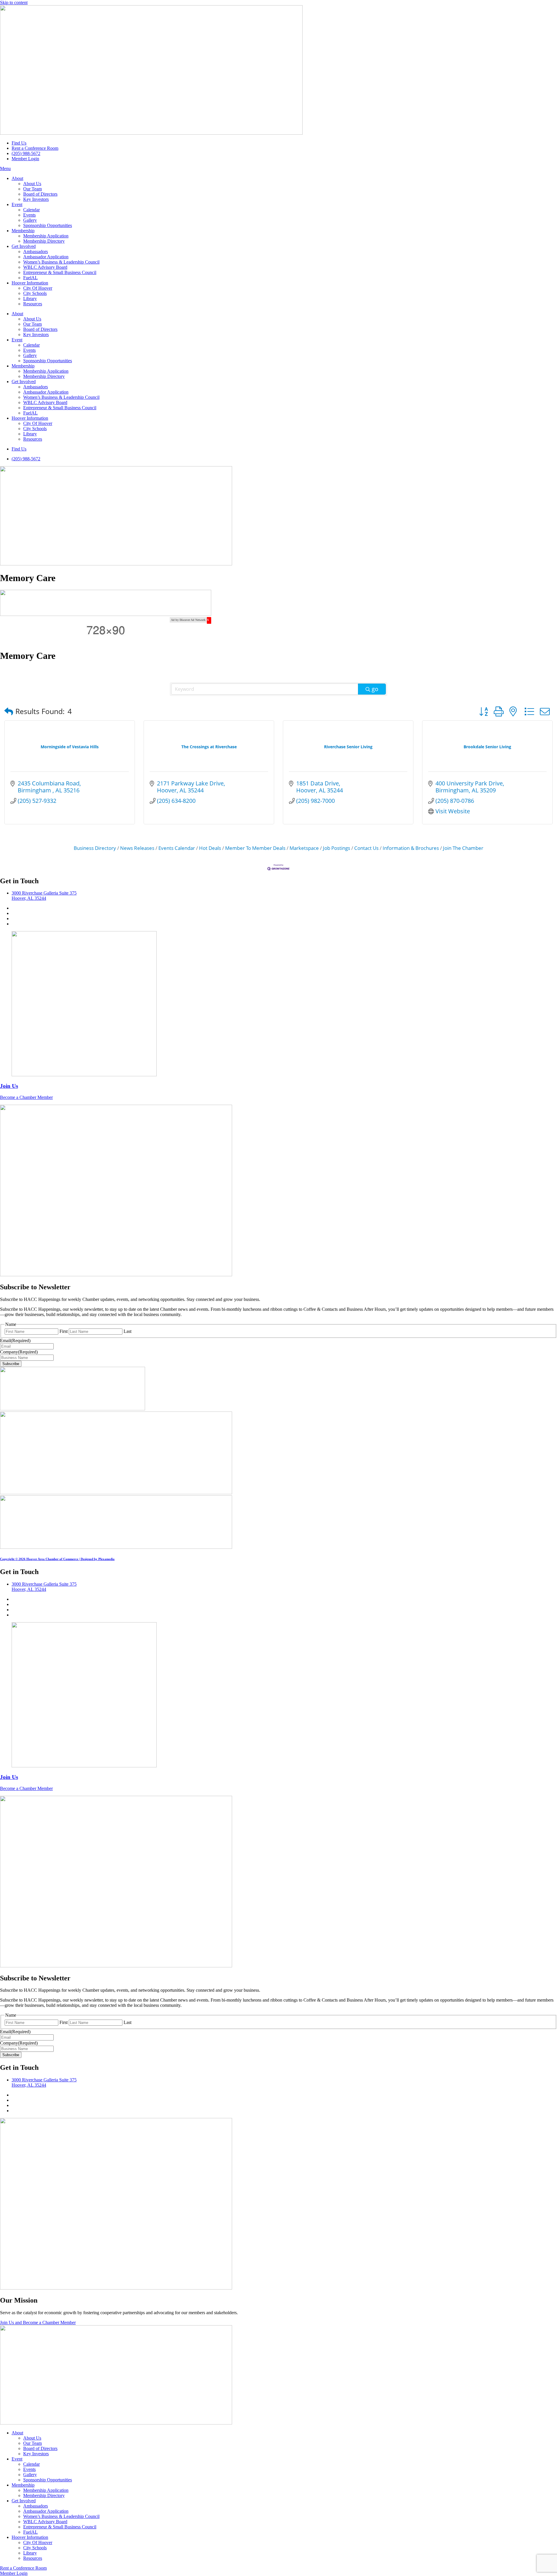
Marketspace (304, 848)
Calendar (31, 210)
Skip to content (14, 2)
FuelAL (30, 278)
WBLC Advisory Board (45, 267)
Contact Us (366, 848)
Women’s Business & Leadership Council (61, 262)
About (17, 178)
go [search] (375, 689)
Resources (33, 304)
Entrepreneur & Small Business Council (60, 272)
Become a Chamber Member (26, 1097)
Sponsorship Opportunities (48, 225)
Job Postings (337, 848)
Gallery (30, 220)
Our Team (32, 189)
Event (17, 204)
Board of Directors (40, 194)
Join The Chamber (463, 848)
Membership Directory (44, 241)
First (64, 1331)
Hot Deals (210, 848)
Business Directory (95, 848)
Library (30, 299)
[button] (9, 711)
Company (19, 1352)
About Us (32, 184)
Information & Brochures (411, 848)
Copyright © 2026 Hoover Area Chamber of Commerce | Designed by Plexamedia (57, 1559)
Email (15, 1341)
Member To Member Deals (255, 848)
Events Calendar (177, 848)
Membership (23, 231)
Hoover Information (30, 283)
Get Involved (24, 246)
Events (29, 215)
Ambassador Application (46, 257)
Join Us (9, 1086)
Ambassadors (36, 252)
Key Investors (36, 199)
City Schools (35, 293)
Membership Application (46, 236)
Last (128, 1331)
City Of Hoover (38, 288)
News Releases (137, 848)
